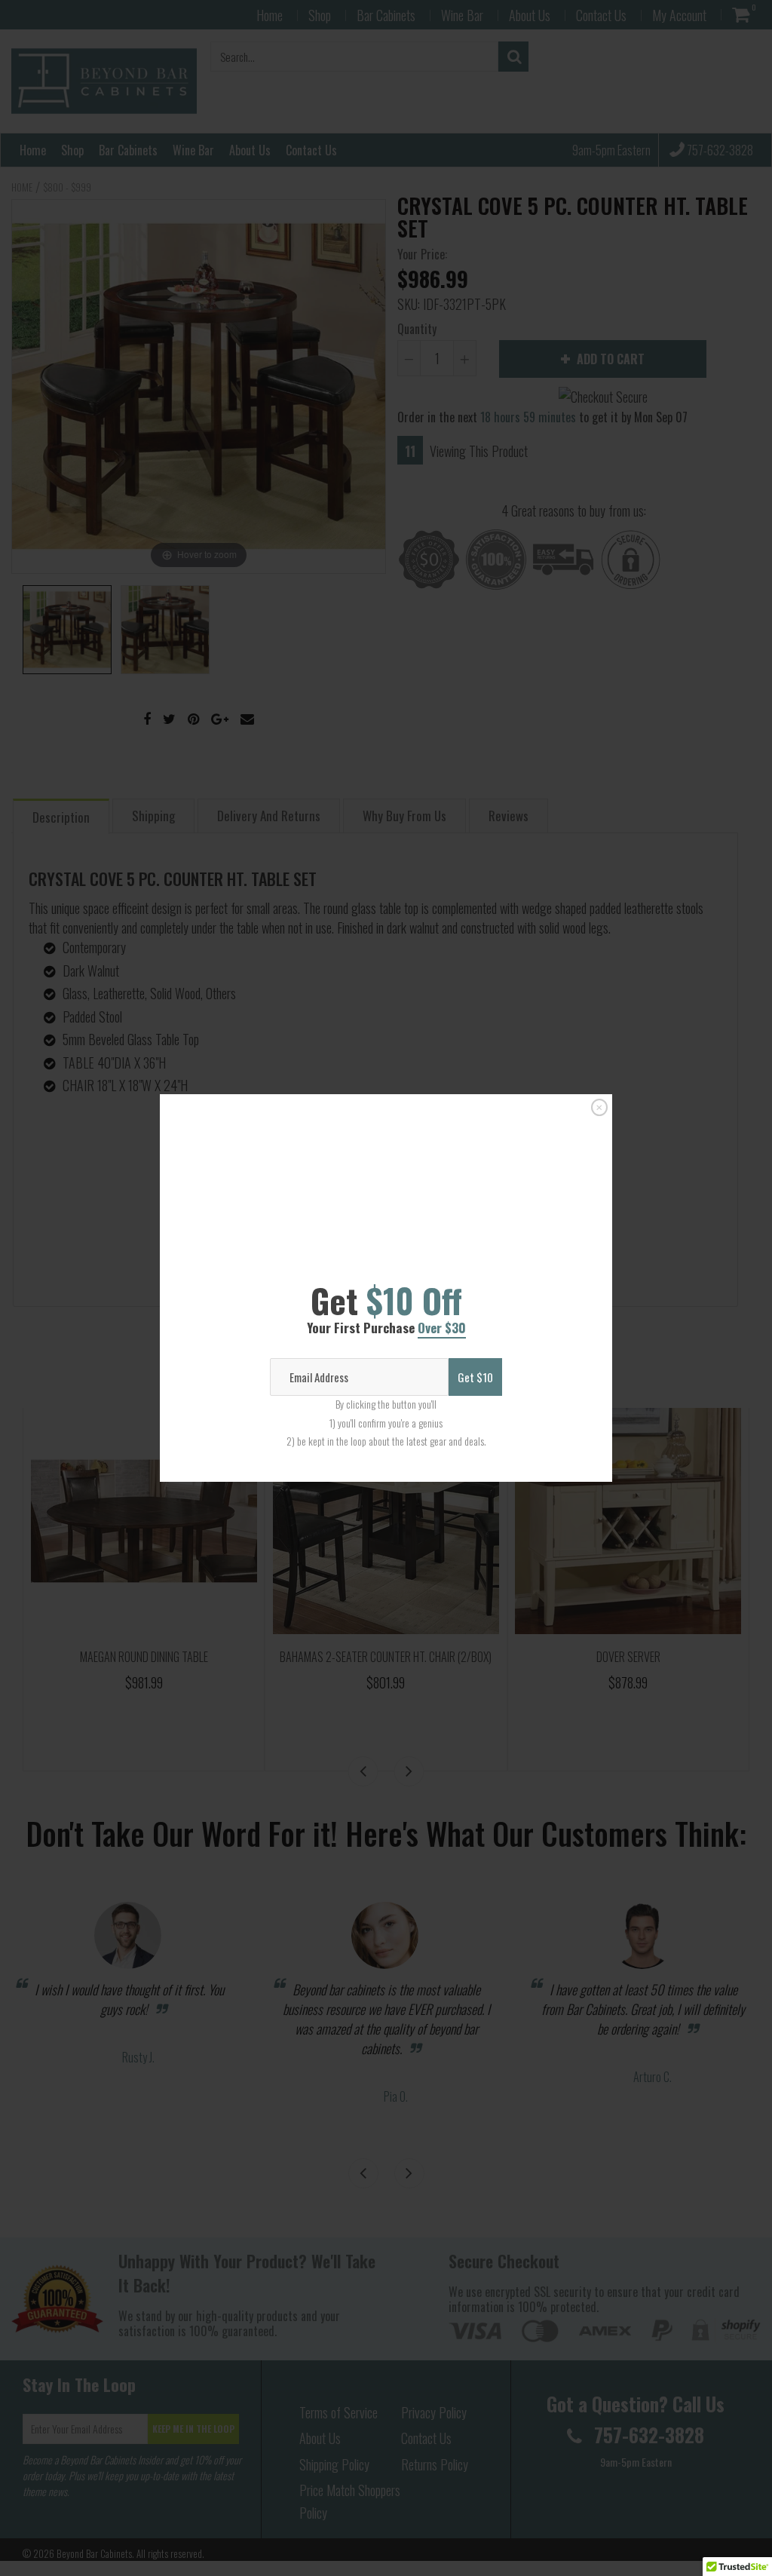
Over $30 (442, 1282)
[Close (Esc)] (599, 1048)
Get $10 (475, 1437)
